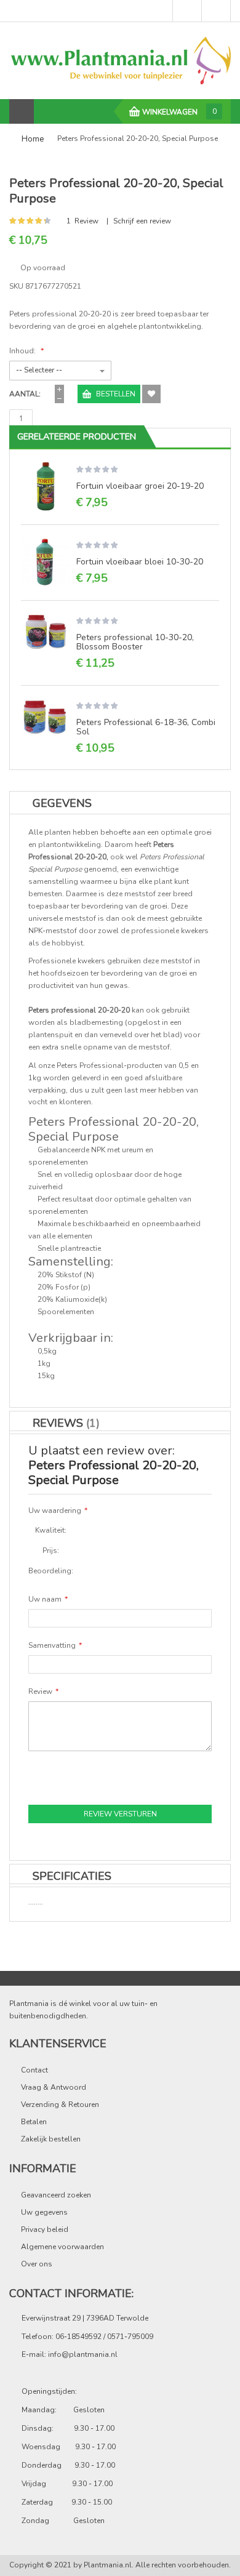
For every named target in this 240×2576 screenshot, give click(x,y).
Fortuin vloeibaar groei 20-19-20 (140, 486)
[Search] (47, 111)
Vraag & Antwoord (54, 2087)
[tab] (120, 1876)
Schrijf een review (142, 221)
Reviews (64, 1423)
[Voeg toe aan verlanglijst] (151, 394)
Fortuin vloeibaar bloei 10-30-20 (140, 562)
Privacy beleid (45, 2229)
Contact (34, 2070)
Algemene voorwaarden (62, 2247)
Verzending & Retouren (60, 2105)
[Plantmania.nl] (120, 60)
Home (33, 139)
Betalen (34, 2122)
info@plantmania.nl (83, 2354)
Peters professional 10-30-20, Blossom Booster (135, 642)
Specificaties (72, 1876)
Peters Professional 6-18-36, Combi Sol (146, 727)
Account (216, 11)
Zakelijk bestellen (51, 2139)
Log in (187, 11)
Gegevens (62, 803)
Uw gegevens (44, 2212)
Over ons (37, 2264)
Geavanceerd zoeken (56, 2195)
